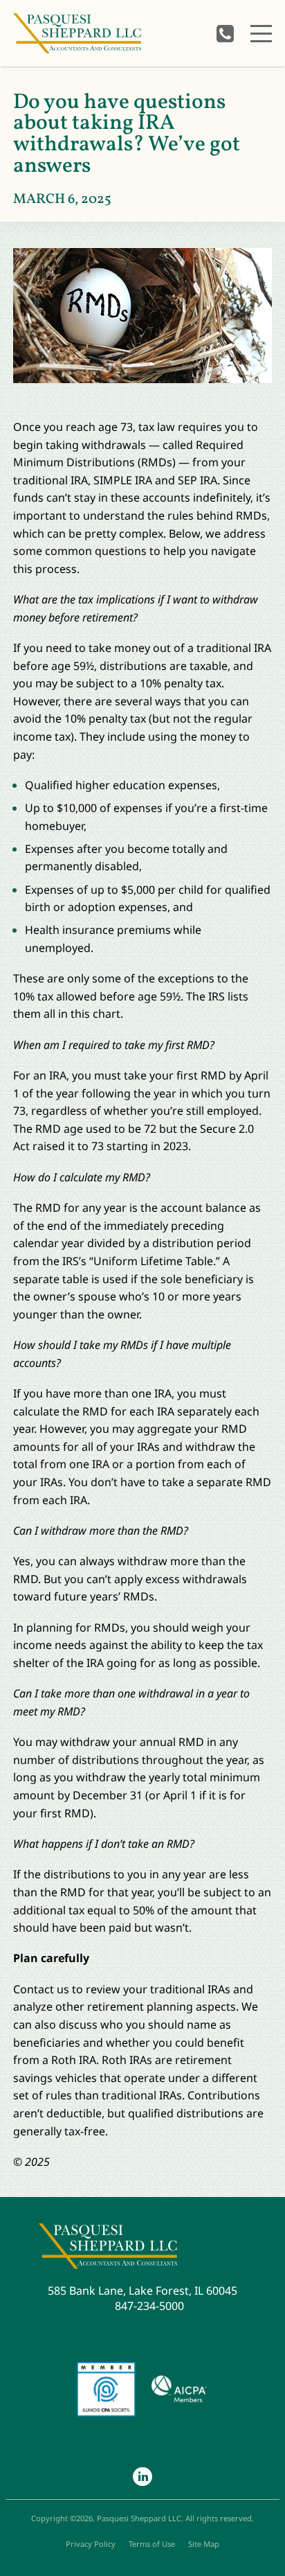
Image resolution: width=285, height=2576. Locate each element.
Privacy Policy (91, 2544)
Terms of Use (152, 2544)
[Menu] (261, 34)
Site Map (204, 2544)
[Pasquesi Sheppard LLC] (77, 34)
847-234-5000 (225, 34)
